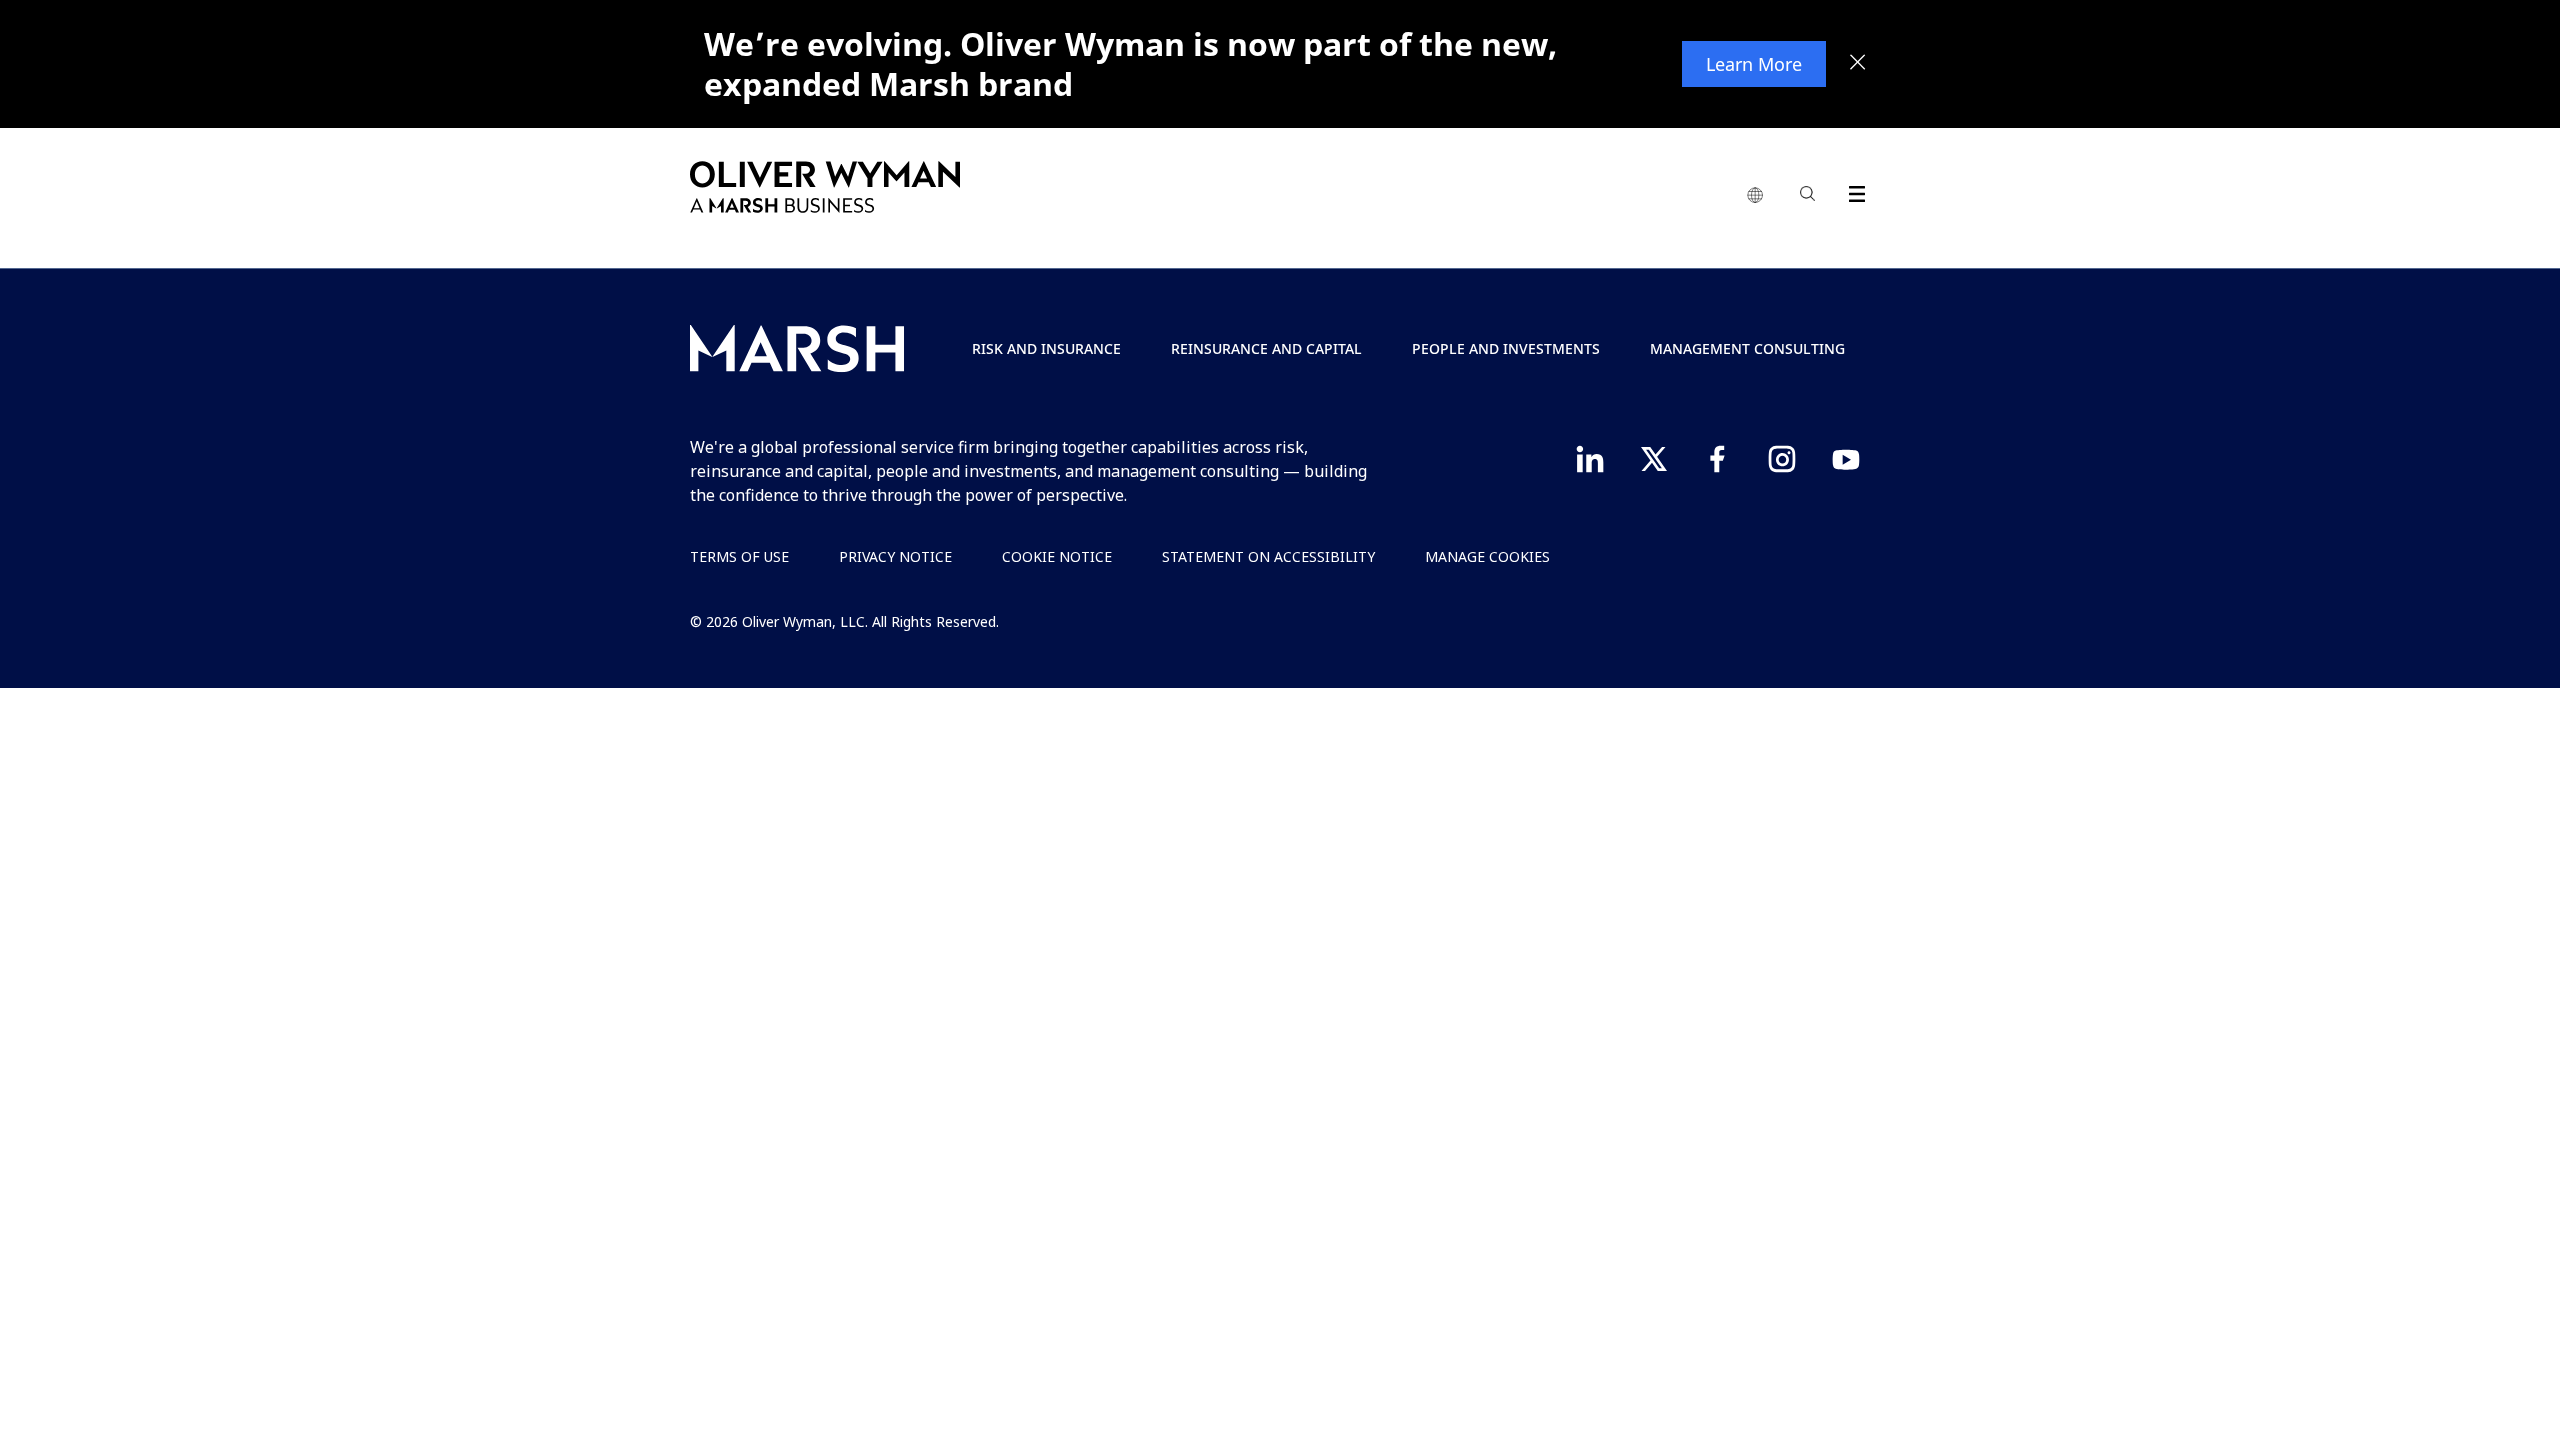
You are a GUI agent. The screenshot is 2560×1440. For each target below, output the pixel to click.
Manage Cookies (1487, 556)
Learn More (1754, 64)
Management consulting (1747, 348)
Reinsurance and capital (1266, 348)
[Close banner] (1858, 64)
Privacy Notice (895, 556)
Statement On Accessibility (1268, 556)
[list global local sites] (1755, 196)
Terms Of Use (739, 556)
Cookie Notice (1057, 556)
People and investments (1506, 348)
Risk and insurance (1046, 348)
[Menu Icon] (1852, 190)
